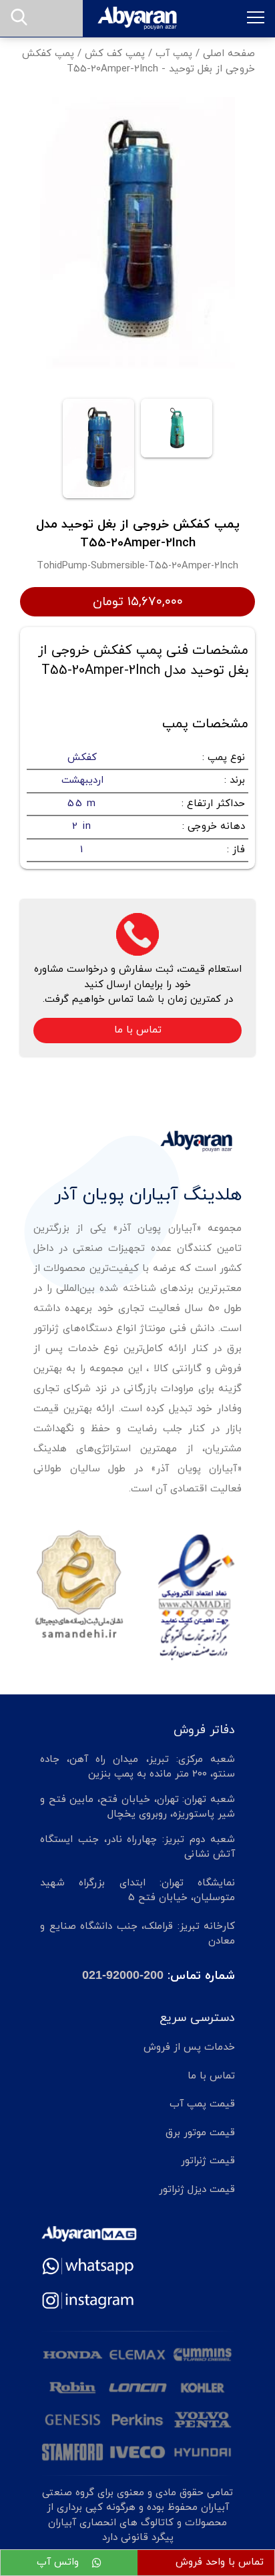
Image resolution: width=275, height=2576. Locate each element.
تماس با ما (138, 1030)
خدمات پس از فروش (189, 2047)
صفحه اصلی (229, 54)
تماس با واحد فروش (220, 2562)
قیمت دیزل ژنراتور (197, 2190)
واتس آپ (59, 2562)
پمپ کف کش (115, 54)
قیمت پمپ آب (202, 2104)
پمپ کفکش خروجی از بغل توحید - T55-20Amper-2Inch (139, 61)
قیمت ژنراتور (208, 2161)
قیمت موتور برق (200, 2133)
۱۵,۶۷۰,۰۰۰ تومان (138, 602)
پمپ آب (174, 54)
